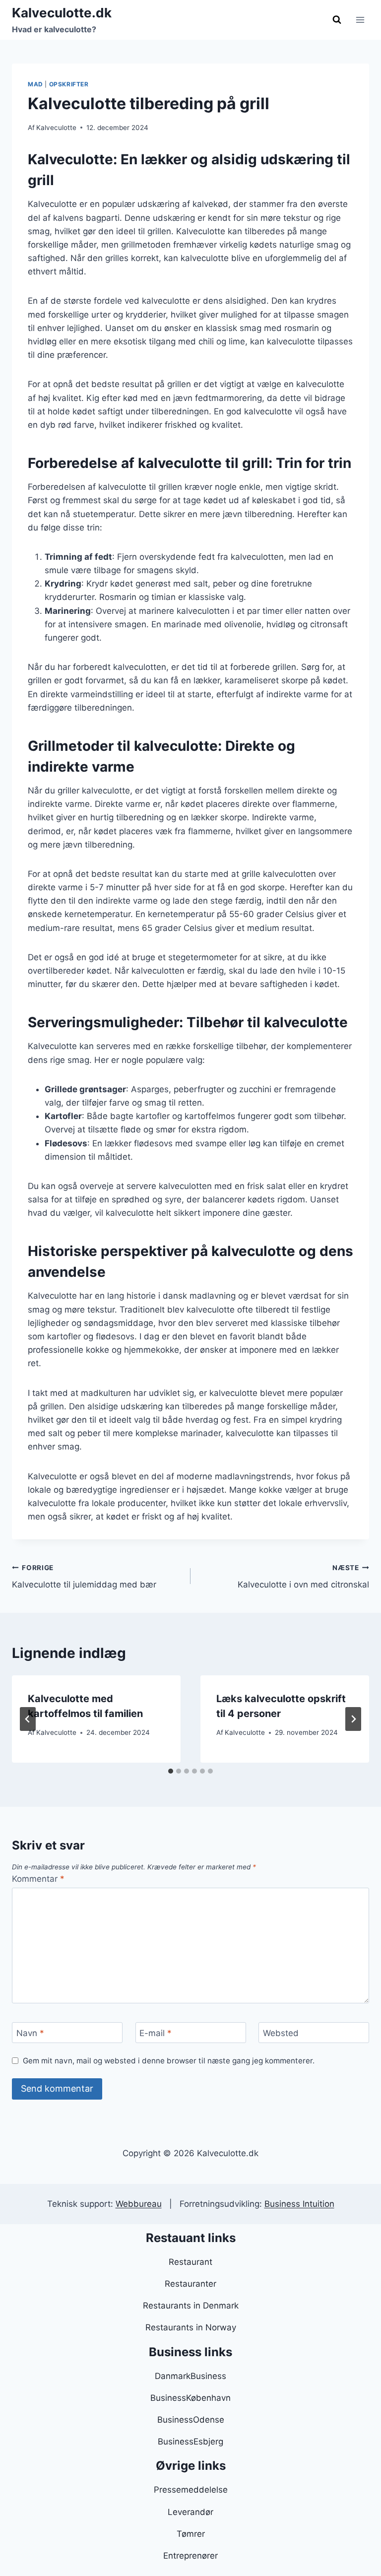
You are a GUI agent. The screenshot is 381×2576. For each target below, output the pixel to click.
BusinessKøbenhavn (190, 2398)
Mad (35, 84)
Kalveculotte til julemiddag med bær (84, 1577)
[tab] (171, 1771)
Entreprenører (190, 2556)
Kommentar (38, 1879)
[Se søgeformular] (337, 20)
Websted (281, 2033)
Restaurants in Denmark (191, 2306)
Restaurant (190, 2262)
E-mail (156, 2033)
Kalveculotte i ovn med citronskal (303, 1577)
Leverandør (190, 2512)
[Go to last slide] (28, 1719)
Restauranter (190, 2284)
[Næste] (353, 1719)
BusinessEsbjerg (190, 2442)
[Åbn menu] (360, 20)
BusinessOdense (191, 2420)
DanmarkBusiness (190, 2376)
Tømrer (191, 2534)
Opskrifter (69, 84)
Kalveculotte (56, 128)
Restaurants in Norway (191, 2327)
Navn (30, 2033)
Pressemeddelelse (191, 2490)
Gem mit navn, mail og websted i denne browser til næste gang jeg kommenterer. (169, 2061)
